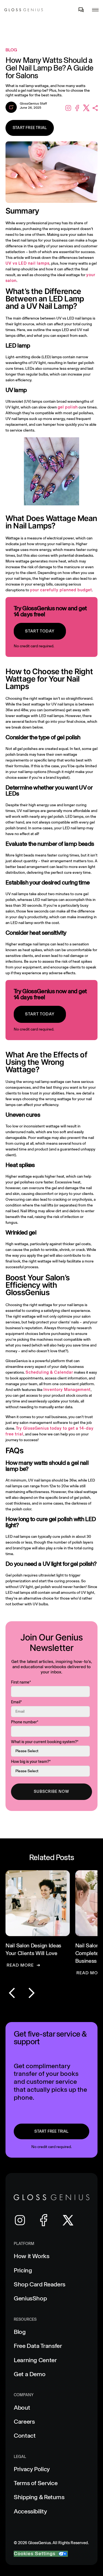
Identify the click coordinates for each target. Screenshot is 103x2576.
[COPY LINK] (94, 108)
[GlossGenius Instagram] (20, 2220)
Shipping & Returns (39, 2497)
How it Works (32, 2256)
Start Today (40, 631)
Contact (25, 2436)
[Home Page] (24, 10)
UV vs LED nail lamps (27, 263)
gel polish (68, 407)
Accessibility (30, 2511)
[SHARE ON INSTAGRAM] (67, 108)
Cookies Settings (35, 2554)
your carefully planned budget (61, 590)
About (22, 2408)
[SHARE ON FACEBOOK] (76, 108)
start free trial (51, 2131)
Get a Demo (30, 2374)
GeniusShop (30, 2298)
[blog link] (38, 1919)
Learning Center (35, 2360)
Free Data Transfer (38, 2346)
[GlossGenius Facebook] (44, 2220)
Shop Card (40, 2284)
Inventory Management (67, 1390)
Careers (24, 2422)
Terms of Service (36, 2483)
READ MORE (20, 1965)
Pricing (23, 2270)
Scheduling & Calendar (49, 1372)
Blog (20, 2332)
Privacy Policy (32, 2469)
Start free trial (30, 128)
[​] (81, 10)
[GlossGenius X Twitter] (68, 2220)
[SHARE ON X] (85, 108)
